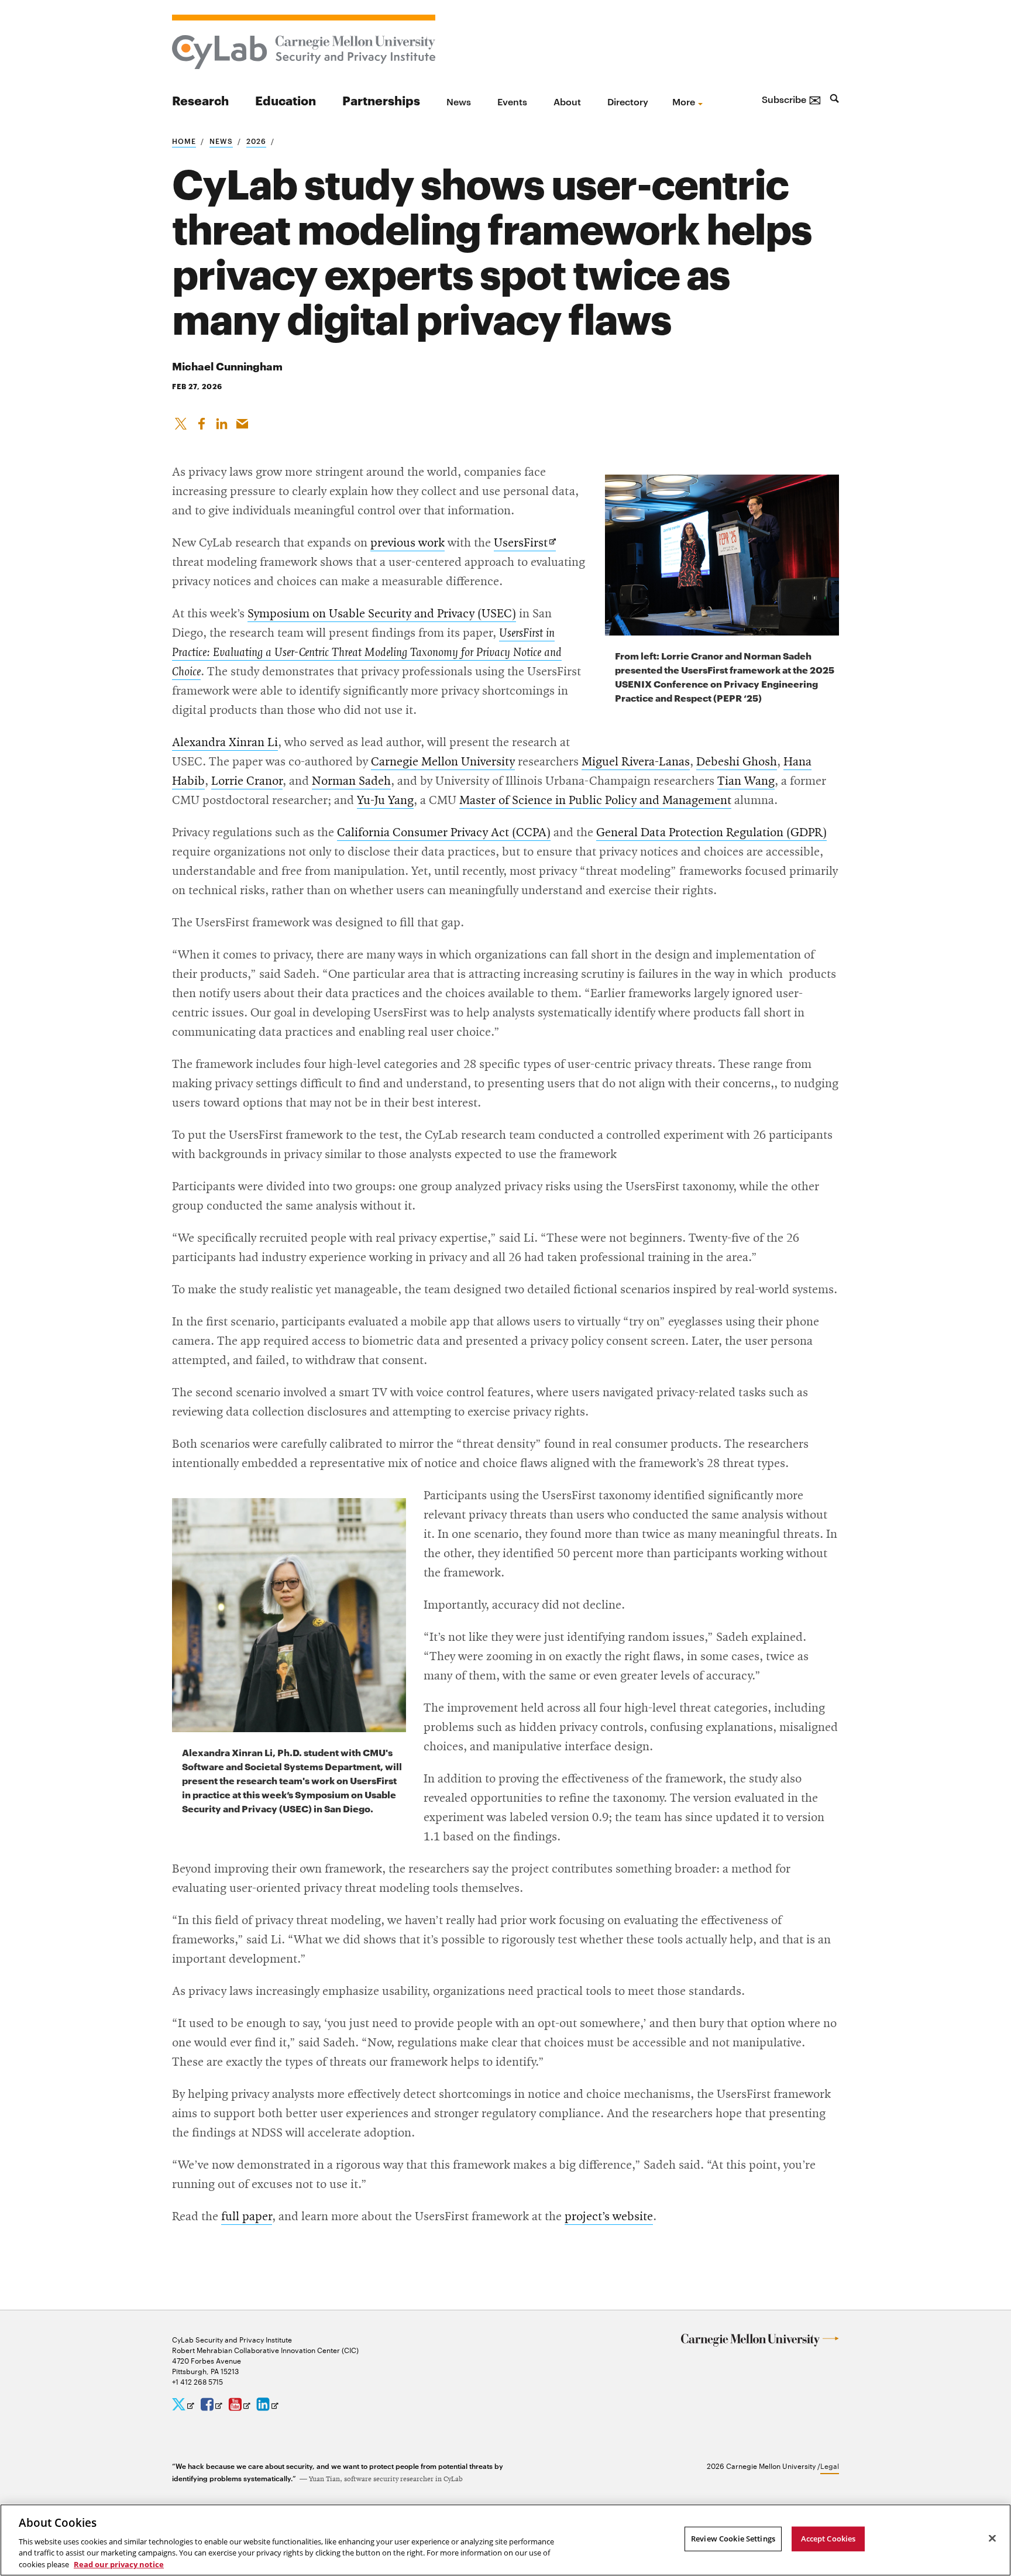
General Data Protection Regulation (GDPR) (711, 833)
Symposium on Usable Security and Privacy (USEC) (382, 614)
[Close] (992, 2539)
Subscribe (792, 99)
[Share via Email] (242, 421)
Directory (628, 101)
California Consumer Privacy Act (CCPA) (444, 833)
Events (512, 101)
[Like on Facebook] (201, 421)
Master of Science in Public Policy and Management (595, 801)
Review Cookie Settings (733, 2539)
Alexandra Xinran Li (225, 743)
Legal (830, 2465)
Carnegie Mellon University (443, 762)
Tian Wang (746, 781)
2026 (256, 140)
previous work (408, 543)
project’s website (609, 2217)
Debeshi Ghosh (737, 762)
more (684, 101)
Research (200, 100)
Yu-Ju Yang (385, 801)
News (459, 101)
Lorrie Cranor (247, 781)
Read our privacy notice (119, 2564)
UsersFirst (525, 544)
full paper (247, 2217)
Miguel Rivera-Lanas (636, 762)
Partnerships (381, 100)
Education (286, 100)
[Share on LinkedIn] (222, 421)
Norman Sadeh (351, 781)
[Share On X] (181, 421)
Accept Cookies (828, 2539)
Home (184, 140)
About (567, 101)
